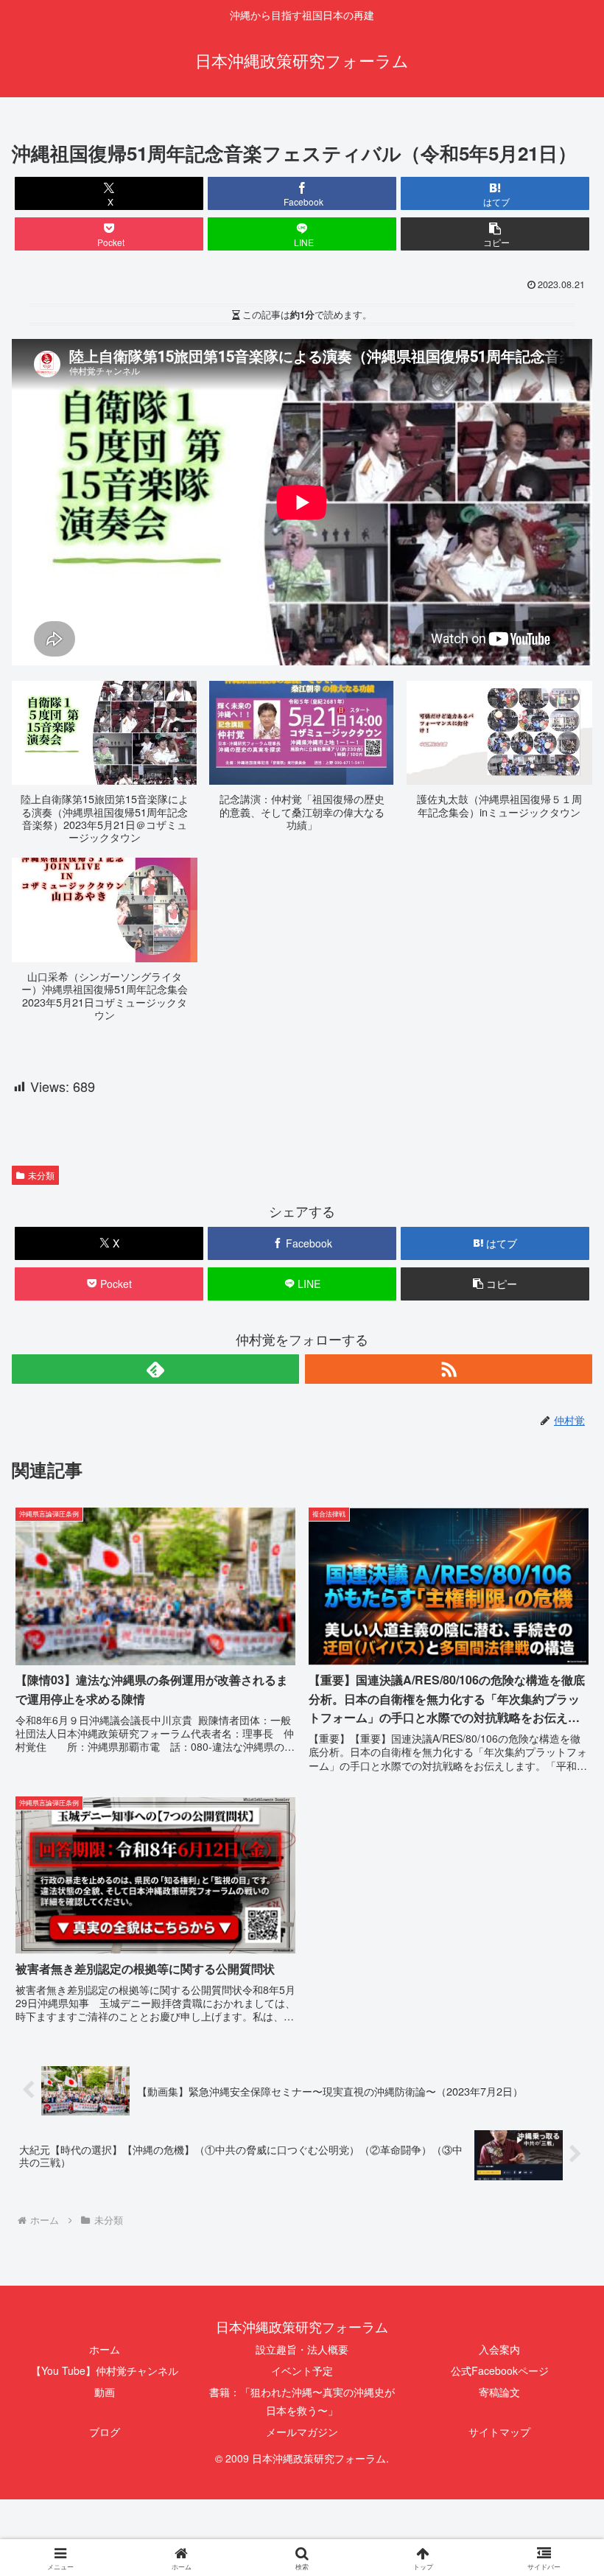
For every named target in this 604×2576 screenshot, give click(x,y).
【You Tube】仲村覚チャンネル (105, 2370)
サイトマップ (499, 2432)
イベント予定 (302, 2370)
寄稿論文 (499, 2392)
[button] (495, 234)
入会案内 (499, 2349)
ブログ (105, 2432)
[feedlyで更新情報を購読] (155, 1369)
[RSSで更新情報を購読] (449, 1369)
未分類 (41, 1175)
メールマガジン (302, 2432)
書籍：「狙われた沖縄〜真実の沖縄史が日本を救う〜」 (302, 2401)
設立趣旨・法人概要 (302, 2349)
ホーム (105, 2349)
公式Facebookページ (500, 2370)
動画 (105, 2392)
